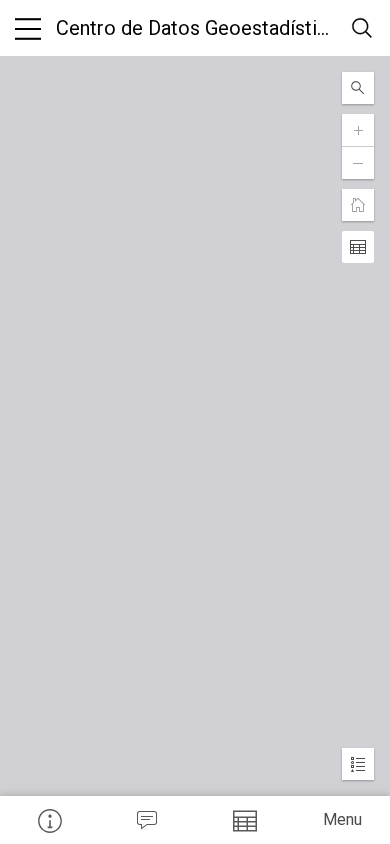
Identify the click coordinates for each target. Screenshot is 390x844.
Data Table (244, 820)
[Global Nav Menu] (28, 28)
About (49, 820)
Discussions (147, 820)
